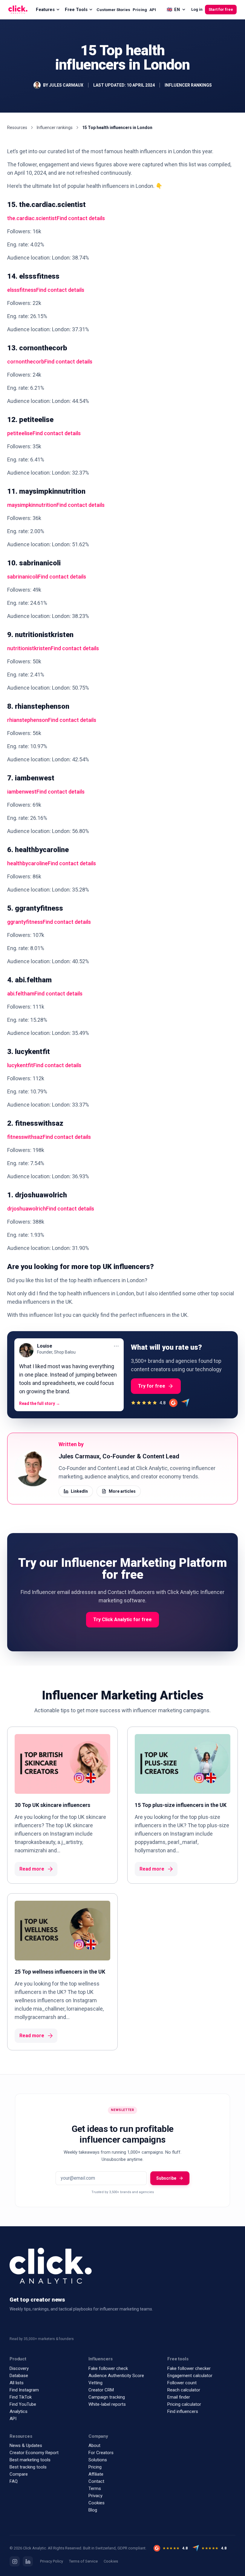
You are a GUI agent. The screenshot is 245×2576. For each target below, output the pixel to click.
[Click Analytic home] (18, 10)
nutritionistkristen (29, 648)
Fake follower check (108, 2368)
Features (45, 10)
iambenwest (22, 792)
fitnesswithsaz (25, 1137)
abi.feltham (21, 994)
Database (19, 2376)
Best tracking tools (28, 2467)
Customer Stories (113, 10)
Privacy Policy (52, 2561)
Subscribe (166, 2178)
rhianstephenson (28, 720)
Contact (96, 2481)
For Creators (101, 2453)
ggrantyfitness (25, 922)
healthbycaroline (27, 863)
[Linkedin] (28, 2561)
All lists (17, 2383)
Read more (32, 1869)
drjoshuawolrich (27, 1209)
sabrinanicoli (23, 577)
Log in (197, 9)
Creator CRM (101, 2390)
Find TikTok (21, 2397)
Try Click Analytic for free (122, 1620)
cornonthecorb (26, 362)
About (94, 2445)
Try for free (152, 1386)
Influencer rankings (55, 128)
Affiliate (96, 2474)
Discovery (19, 2368)
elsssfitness (22, 290)
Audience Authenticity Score (116, 2376)
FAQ (14, 2481)
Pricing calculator (184, 2404)
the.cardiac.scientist (32, 218)
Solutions (98, 2460)
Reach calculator (184, 2390)
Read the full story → (40, 1403)
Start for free (221, 9)
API (153, 10)
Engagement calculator (190, 2376)
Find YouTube (23, 2404)
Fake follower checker (189, 2368)
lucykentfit (20, 1065)
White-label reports (107, 2404)
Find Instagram (24, 2390)
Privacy (95, 2496)
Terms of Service (83, 2561)
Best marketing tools (30, 2460)
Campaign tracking (107, 2397)
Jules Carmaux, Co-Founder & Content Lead (119, 1456)
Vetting (95, 2383)
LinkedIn (79, 1491)
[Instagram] (15, 2561)
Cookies (97, 2503)
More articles (122, 1491)
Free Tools (76, 10)
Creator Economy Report (34, 2453)
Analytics (19, 2411)
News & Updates (26, 2445)
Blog (93, 2510)
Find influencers (183, 2411)
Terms (95, 2488)
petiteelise (20, 433)
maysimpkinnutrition (32, 505)
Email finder (179, 2397)
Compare (19, 2474)
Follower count (182, 2383)
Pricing (140, 10)
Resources (17, 128)
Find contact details (81, 218)
